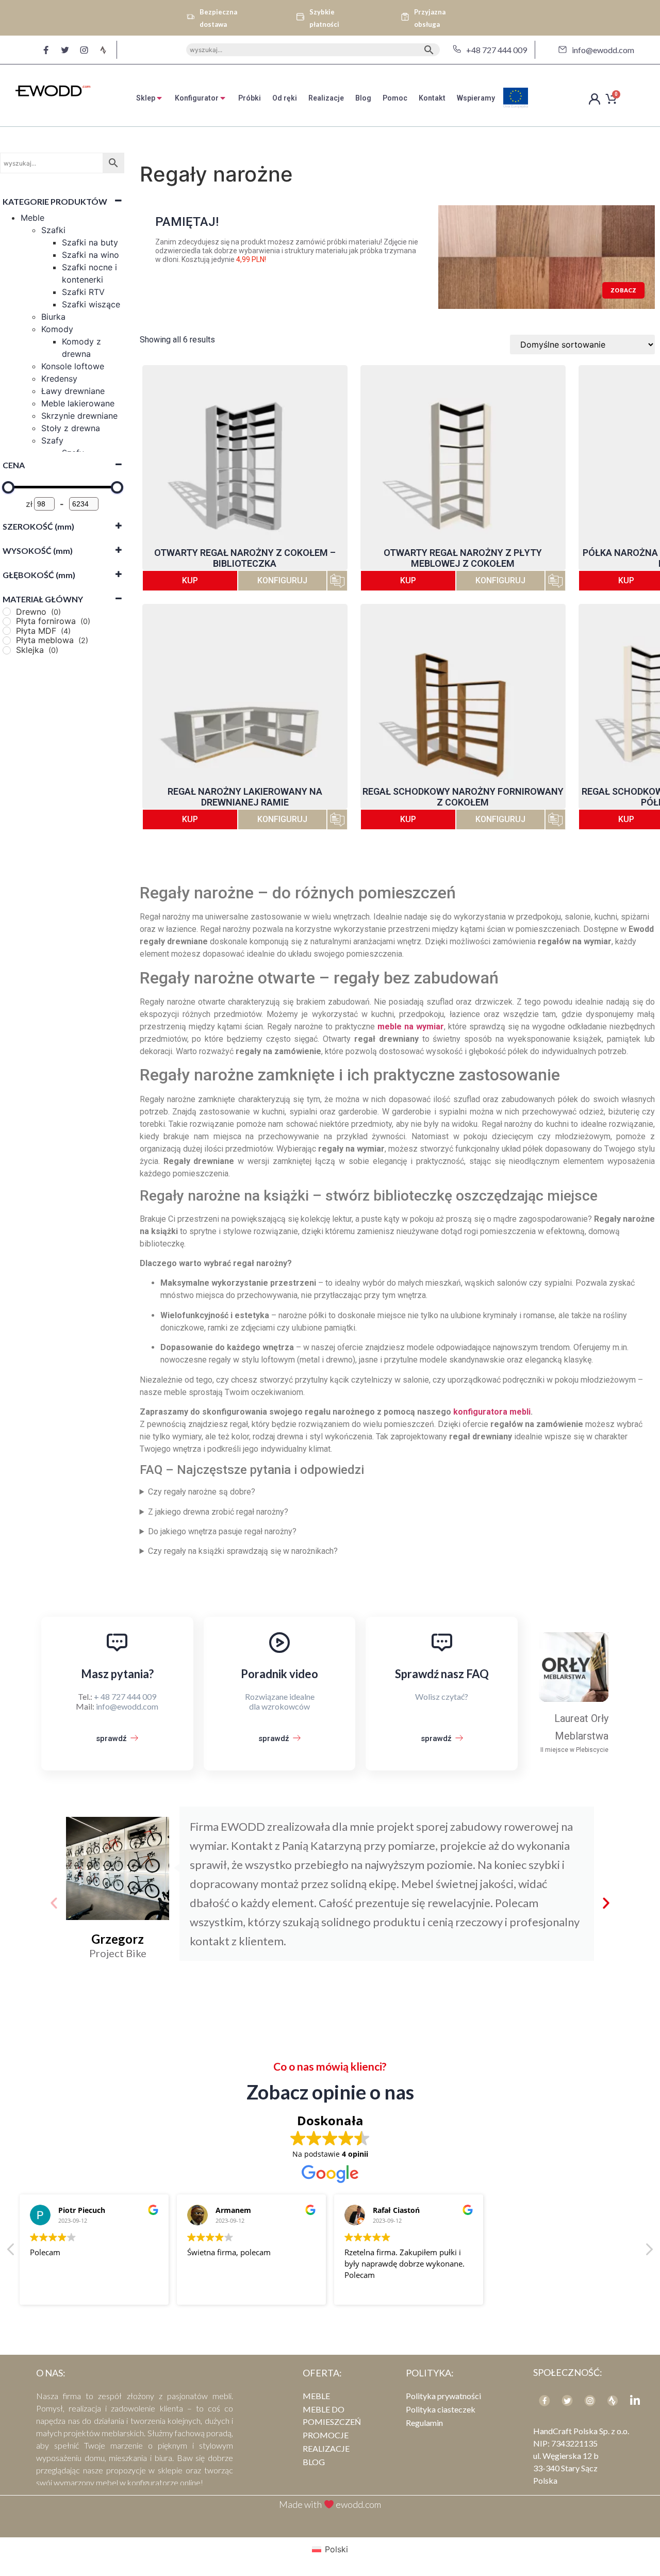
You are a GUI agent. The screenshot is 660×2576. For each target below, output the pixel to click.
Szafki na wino (90, 255)
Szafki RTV (83, 292)
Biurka (53, 317)
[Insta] (590, 2401)
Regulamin (424, 2423)
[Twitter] (65, 50)
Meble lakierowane (78, 403)
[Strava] (103, 50)
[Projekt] (613, 2401)
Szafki (53, 230)
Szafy (52, 440)
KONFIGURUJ (282, 580)
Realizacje (326, 2448)
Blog (314, 2462)
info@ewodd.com (603, 50)
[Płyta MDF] (7, 631)
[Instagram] (84, 50)
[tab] (150, 98)
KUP (190, 580)
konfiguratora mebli (492, 1412)
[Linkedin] (635, 2401)
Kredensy (59, 379)
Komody (57, 329)
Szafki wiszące (91, 304)
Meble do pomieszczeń (332, 2415)
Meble (32, 218)
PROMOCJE (326, 2435)
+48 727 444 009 (497, 50)
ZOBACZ (623, 290)
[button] (54, 1903)
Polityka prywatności (443, 2396)
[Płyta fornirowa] (7, 621)
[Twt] (567, 2401)
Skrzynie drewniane (79, 416)
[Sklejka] (7, 650)
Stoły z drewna (71, 428)
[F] (46, 50)
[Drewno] (7, 612)
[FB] (544, 2401)
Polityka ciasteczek (441, 2409)
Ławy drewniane (73, 391)
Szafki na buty (90, 242)
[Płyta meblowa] (7, 641)
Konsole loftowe (73, 366)
